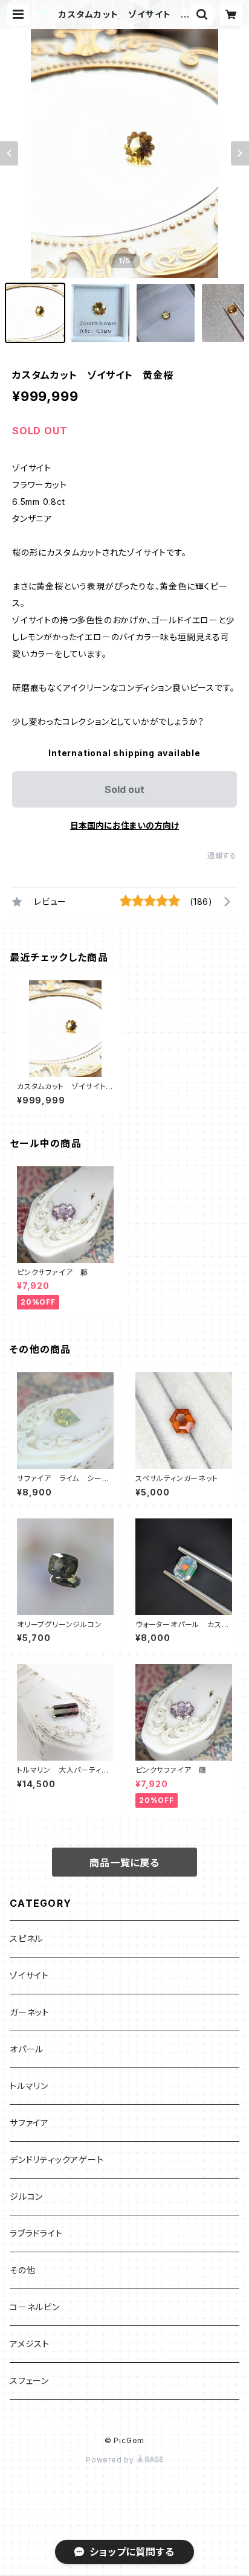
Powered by (111, 2460)
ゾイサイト (29, 1975)
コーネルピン (35, 2307)
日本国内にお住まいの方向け (124, 825)
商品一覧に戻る (124, 1863)
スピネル (26, 1938)
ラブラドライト (36, 2233)
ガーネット (30, 2012)
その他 (22, 2270)
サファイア (29, 2123)
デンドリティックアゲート (57, 2160)
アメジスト (30, 2344)
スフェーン (29, 2381)
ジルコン (26, 2196)
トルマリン (29, 2086)
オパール (27, 2049)
